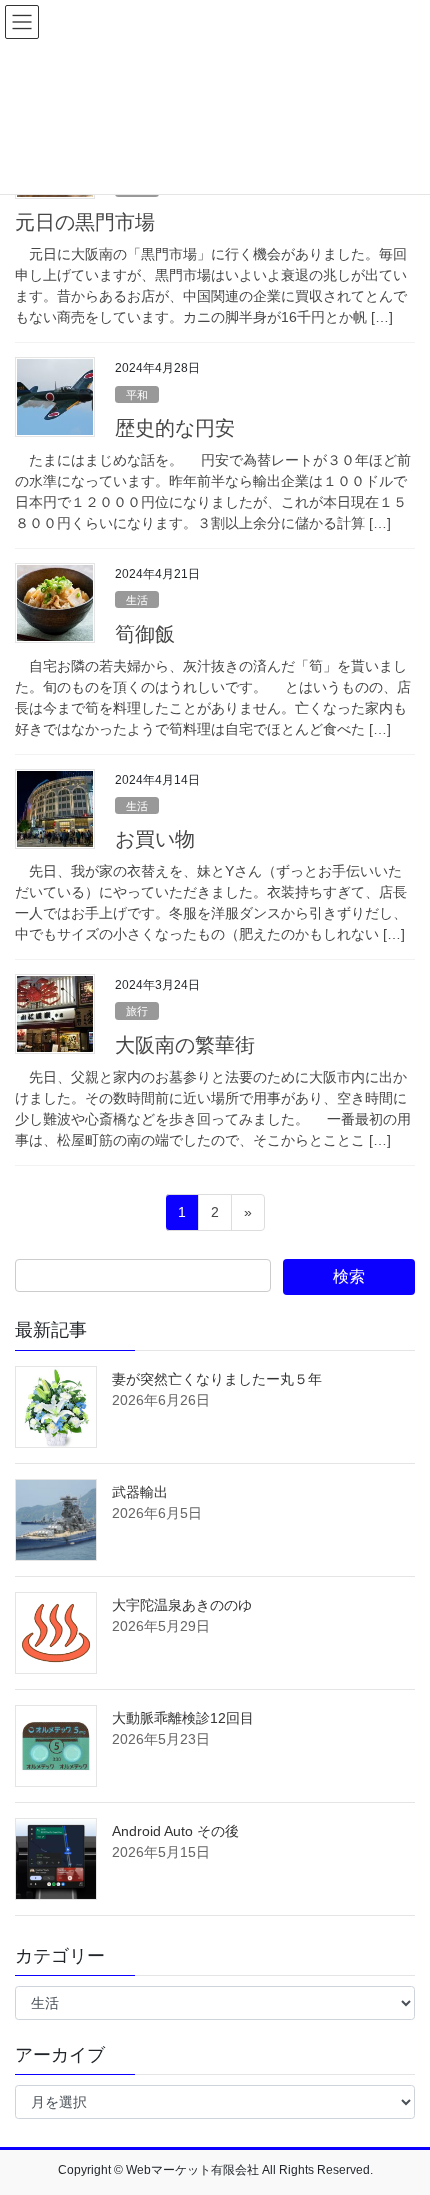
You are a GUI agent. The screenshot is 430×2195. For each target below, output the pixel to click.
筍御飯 (145, 634)
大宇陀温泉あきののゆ (182, 1605)
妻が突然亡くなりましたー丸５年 (217, 1379)
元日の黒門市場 (85, 222)
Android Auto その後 (175, 1831)
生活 (137, 600)
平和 (137, 395)
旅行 (137, 1011)
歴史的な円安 (175, 428)
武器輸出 (140, 1492)
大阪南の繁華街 (185, 1045)
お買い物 (155, 839)
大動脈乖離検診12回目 (183, 1718)
